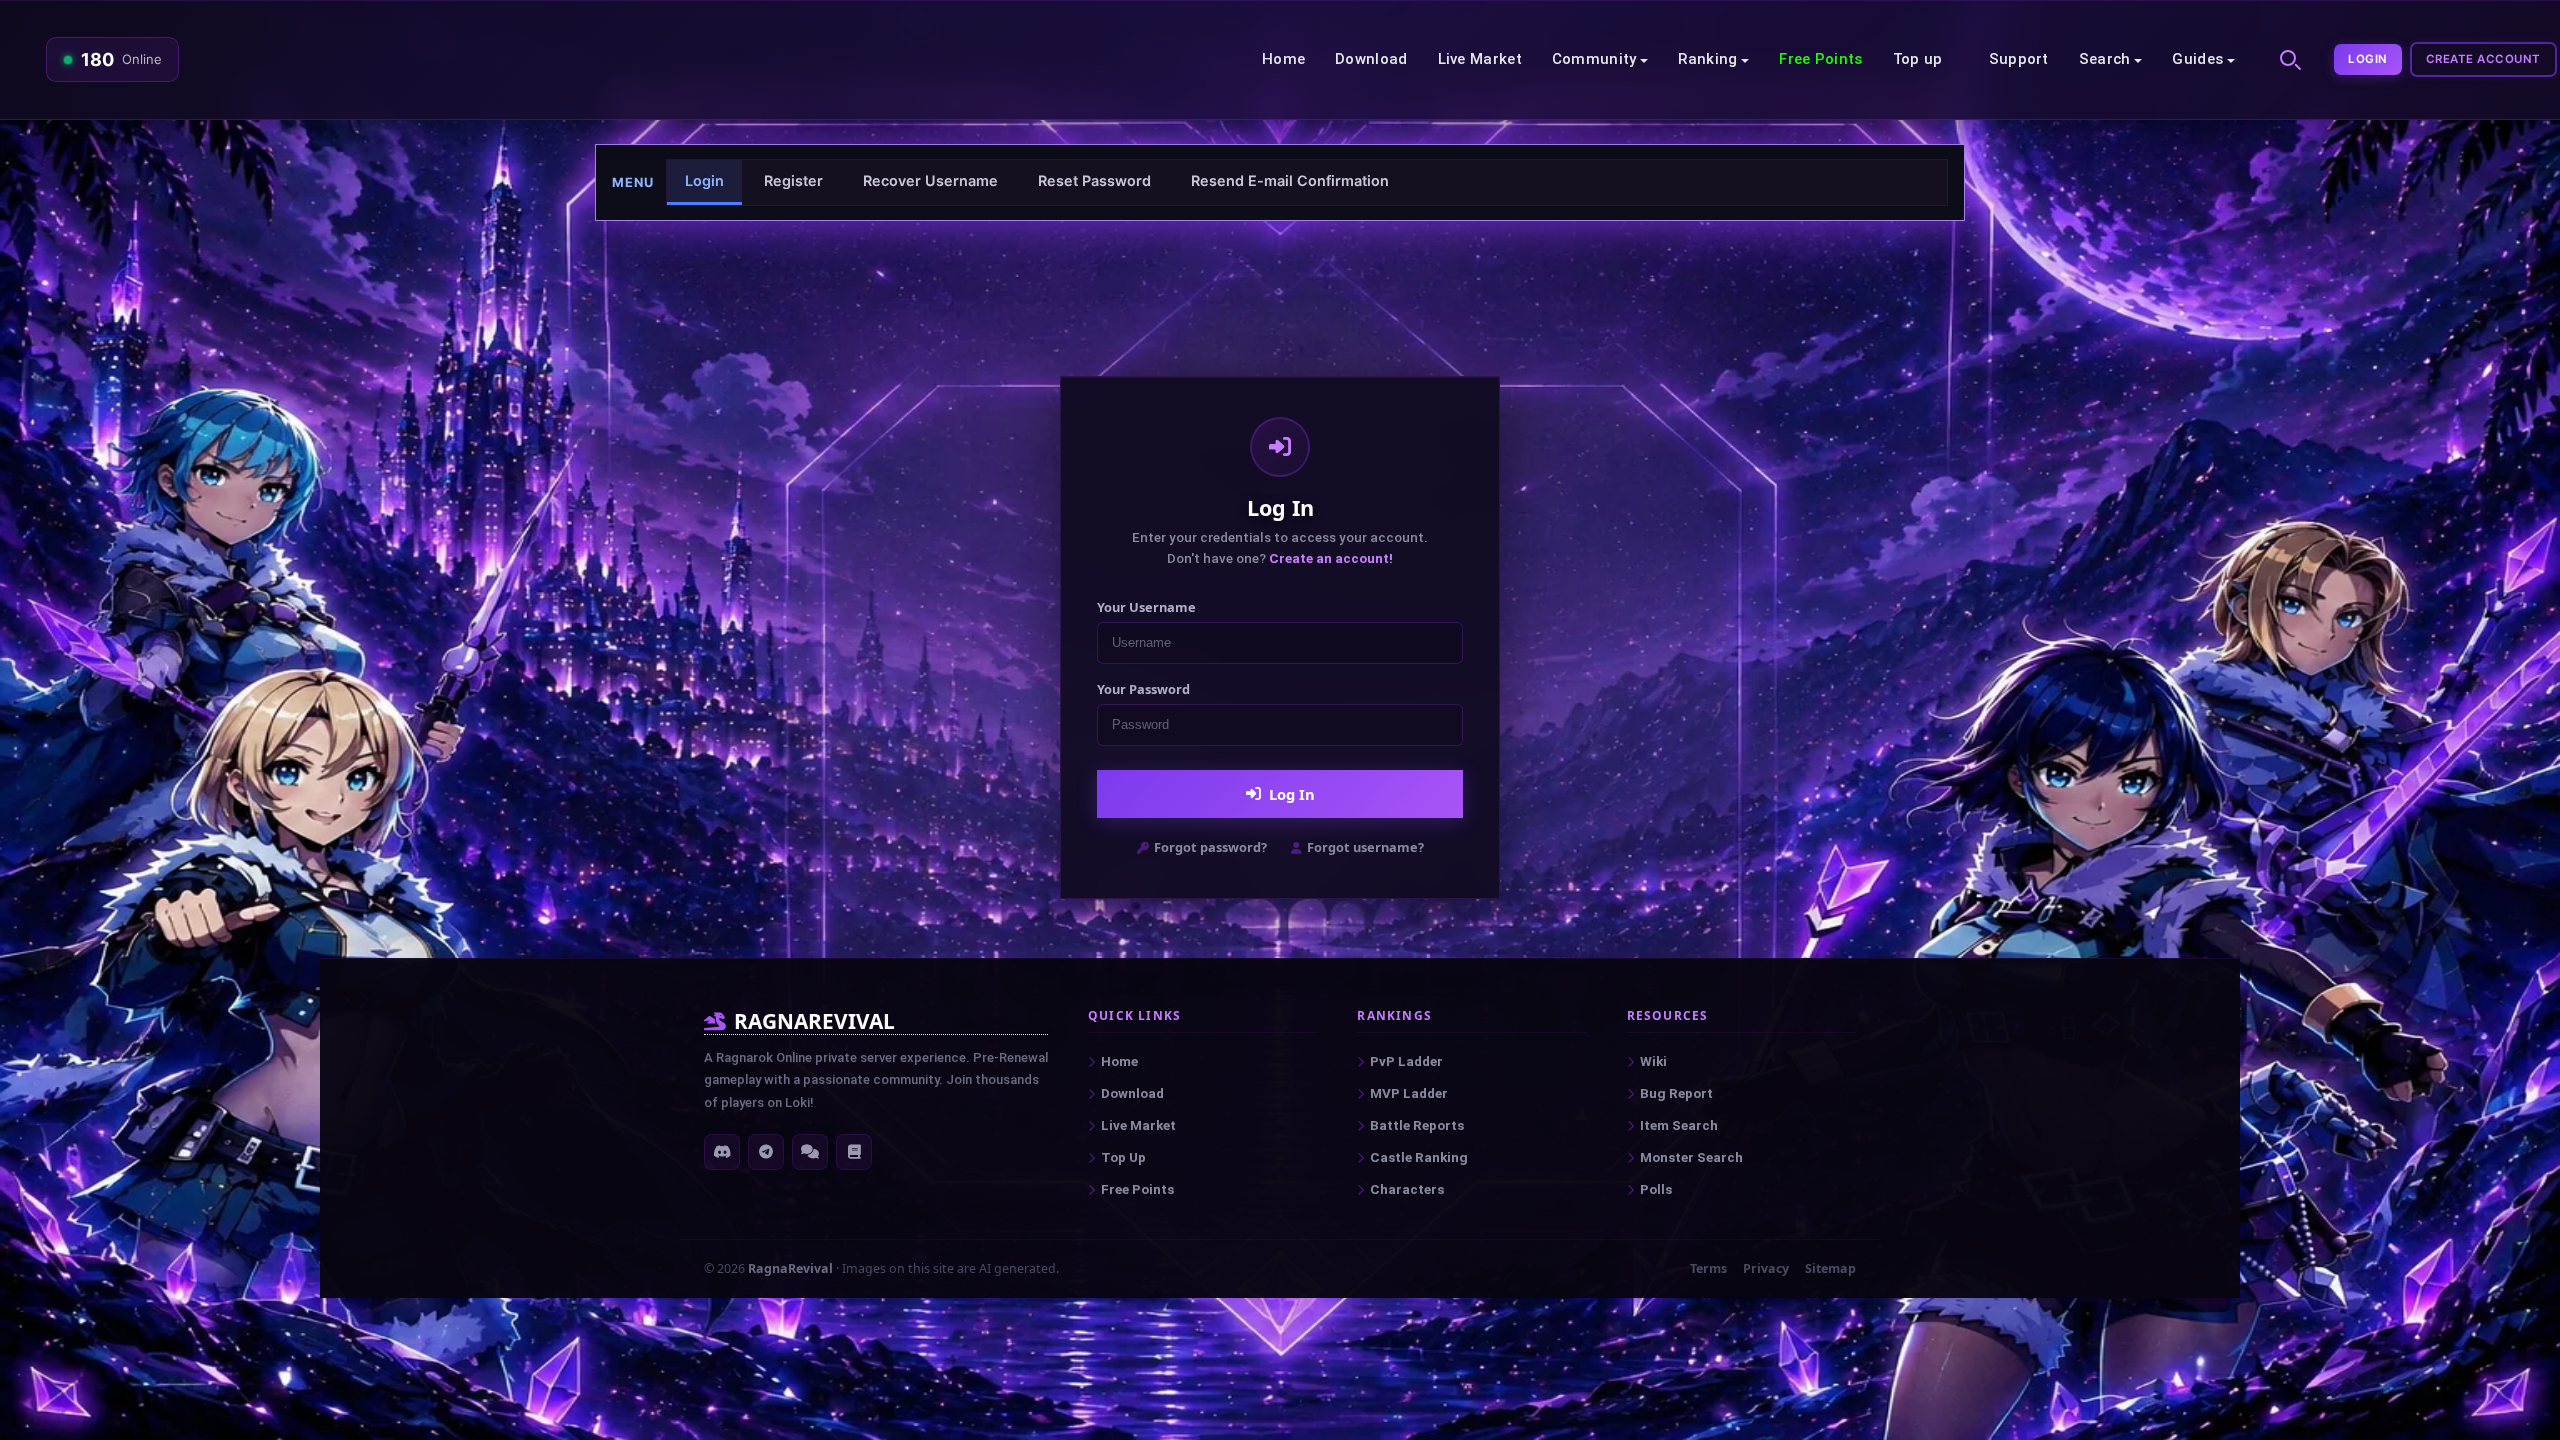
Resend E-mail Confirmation (1290, 180)
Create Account (2483, 59)
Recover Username (930, 180)
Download (1371, 59)
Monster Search (1691, 1157)
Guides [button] (2197, 59)
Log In (1292, 794)
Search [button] (2105, 59)
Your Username (1146, 607)
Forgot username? (1365, 847)
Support (2019, 59)
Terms (1708, 1268)
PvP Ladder (1406, 1061)
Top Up (1123, 1157)
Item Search (1679, 1125)
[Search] (2288, 58)
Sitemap (1830, 1268)
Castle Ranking (1419, 1157)
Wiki (1653, 1061)
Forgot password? (1210, 847)
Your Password (1143, 689)
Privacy (1766, 1268)
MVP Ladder (1409, 1093)
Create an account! (1331, 558)
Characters (1407, 1189)
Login (2368, 59)
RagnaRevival (790, 1268)
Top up (1918, 59)
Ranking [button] (1707, 59)
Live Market (1480, 59)
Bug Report (1676, 1093)
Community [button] (1594, 59)
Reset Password (1094, 180)
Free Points (1820, 59)
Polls (1656, 1189)
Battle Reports (1417, 1125)
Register (793, 180)
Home (1283, 59)
